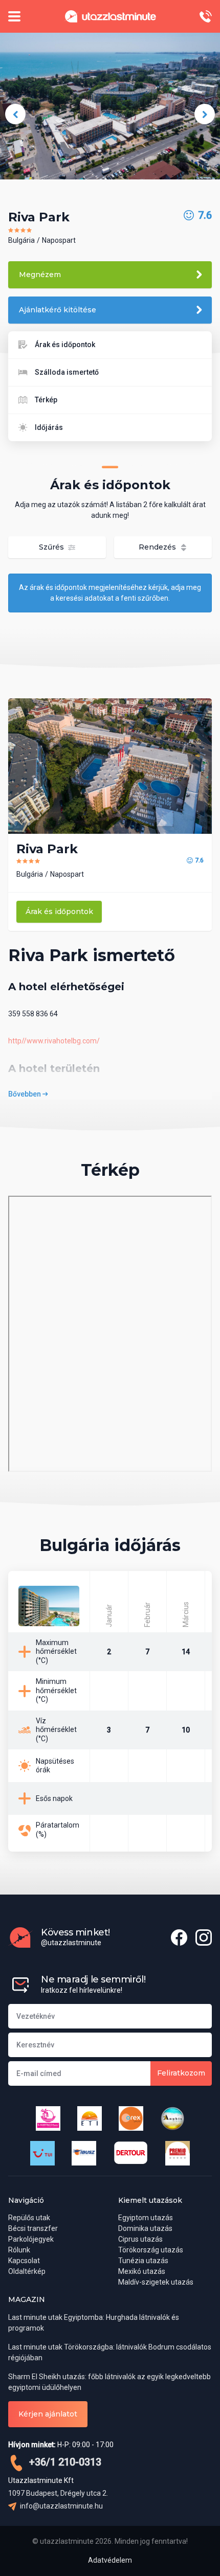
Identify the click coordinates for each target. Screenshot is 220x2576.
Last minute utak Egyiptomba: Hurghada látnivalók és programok (94, 2323)
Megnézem (40, 275)
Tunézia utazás (143, 2261)
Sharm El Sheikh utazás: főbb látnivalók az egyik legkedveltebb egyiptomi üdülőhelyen (109, 2382)
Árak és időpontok (65, 345)
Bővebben (25, 1094)
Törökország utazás (151, 2250)
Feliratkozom (181, 2073)
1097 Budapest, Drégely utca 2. (58, 2493)
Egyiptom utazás (146, 2218)
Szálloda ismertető (67, 372)
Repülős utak (29, 2218)
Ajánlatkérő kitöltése (58, 310)
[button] (15, 114)
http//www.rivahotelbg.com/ (54, 1041)
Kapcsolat (24, 2261)
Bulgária (21, 240)
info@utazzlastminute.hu (61, 2506)
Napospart (59, 240)
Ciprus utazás (140, 2239)
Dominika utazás (145, 2228)
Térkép (46, 400)
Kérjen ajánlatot (48, 2414)
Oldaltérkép (27, 2271)
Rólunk (19, 2250)
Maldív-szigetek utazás (156, 2282)
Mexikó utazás (142, 2271)
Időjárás (49, 427)
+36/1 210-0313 (64, 2462)
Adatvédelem (110, 2560)
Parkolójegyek (31, 2239)
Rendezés (158, 547)
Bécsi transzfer (33, 2228)
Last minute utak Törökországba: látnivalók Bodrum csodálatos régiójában (110, 2352)
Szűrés (52, 547)
